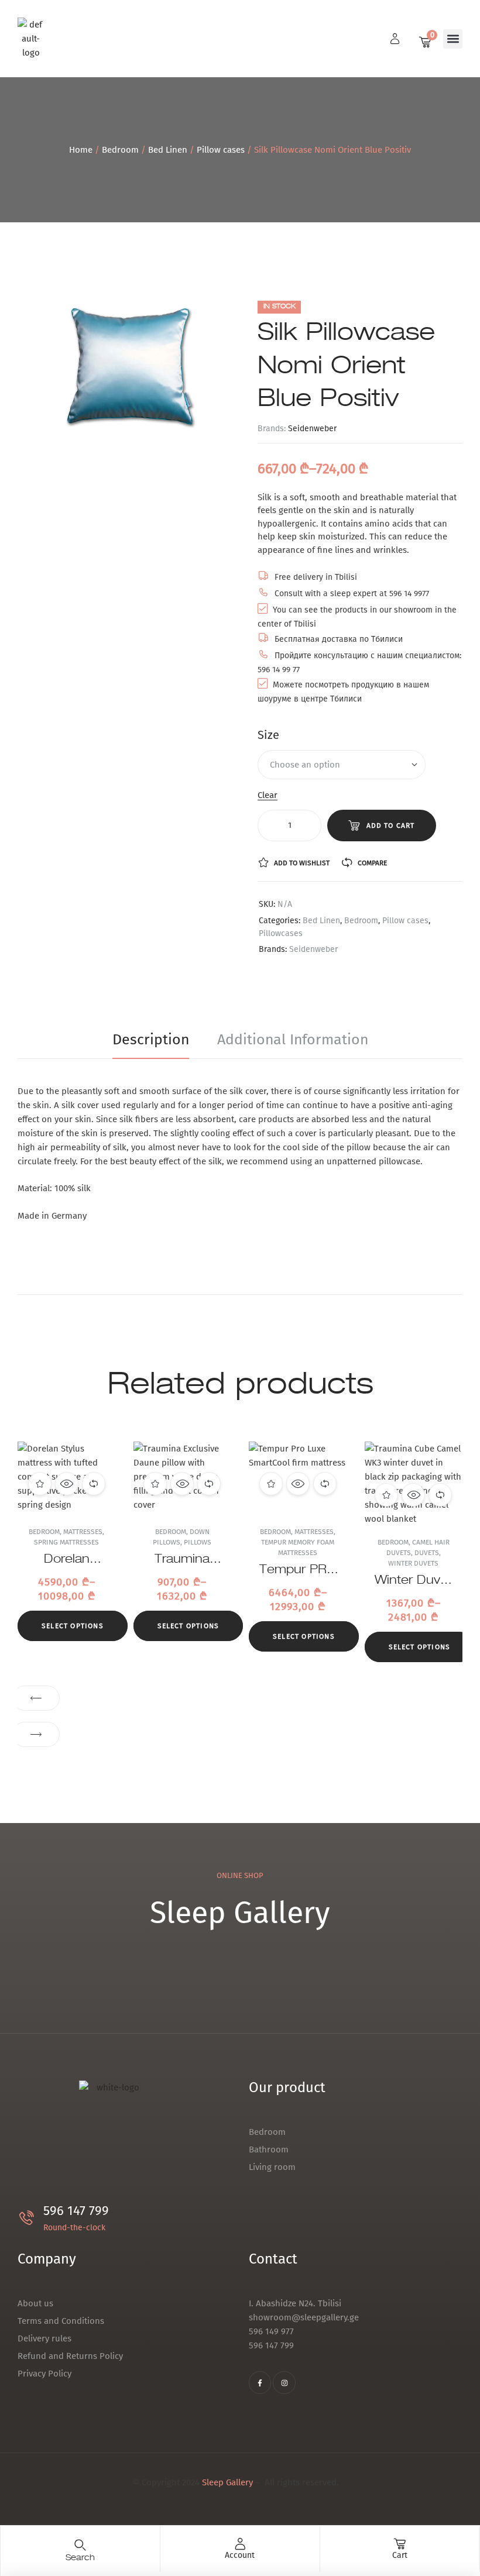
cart (400, 2555)
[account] (240, 2544)
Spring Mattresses (66, 1542)
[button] (453, 39)
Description (151, 1040)
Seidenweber (312, 429)
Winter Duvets (413, 1563)
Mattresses (83, 1532)
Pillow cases (221, 150)
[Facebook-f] (260, 2382)
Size (268, 735)
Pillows (198, 1542)
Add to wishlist (302, 863)
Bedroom (120, 150)
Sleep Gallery (227, 2482)
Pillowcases (281, 933)
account (240, 2555)
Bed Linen (168, 150)
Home (81, 150)
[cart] (400, 2544)
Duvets (427, 1553)
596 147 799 (76, 2211)
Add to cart (391, 826)
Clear (268, 796)
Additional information (293, 1040)
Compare (372, 863)
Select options (73, 1626)
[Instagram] (284, 2382)
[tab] (157, 1040)
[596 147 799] (27, 2218)
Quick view (67, 1484)
